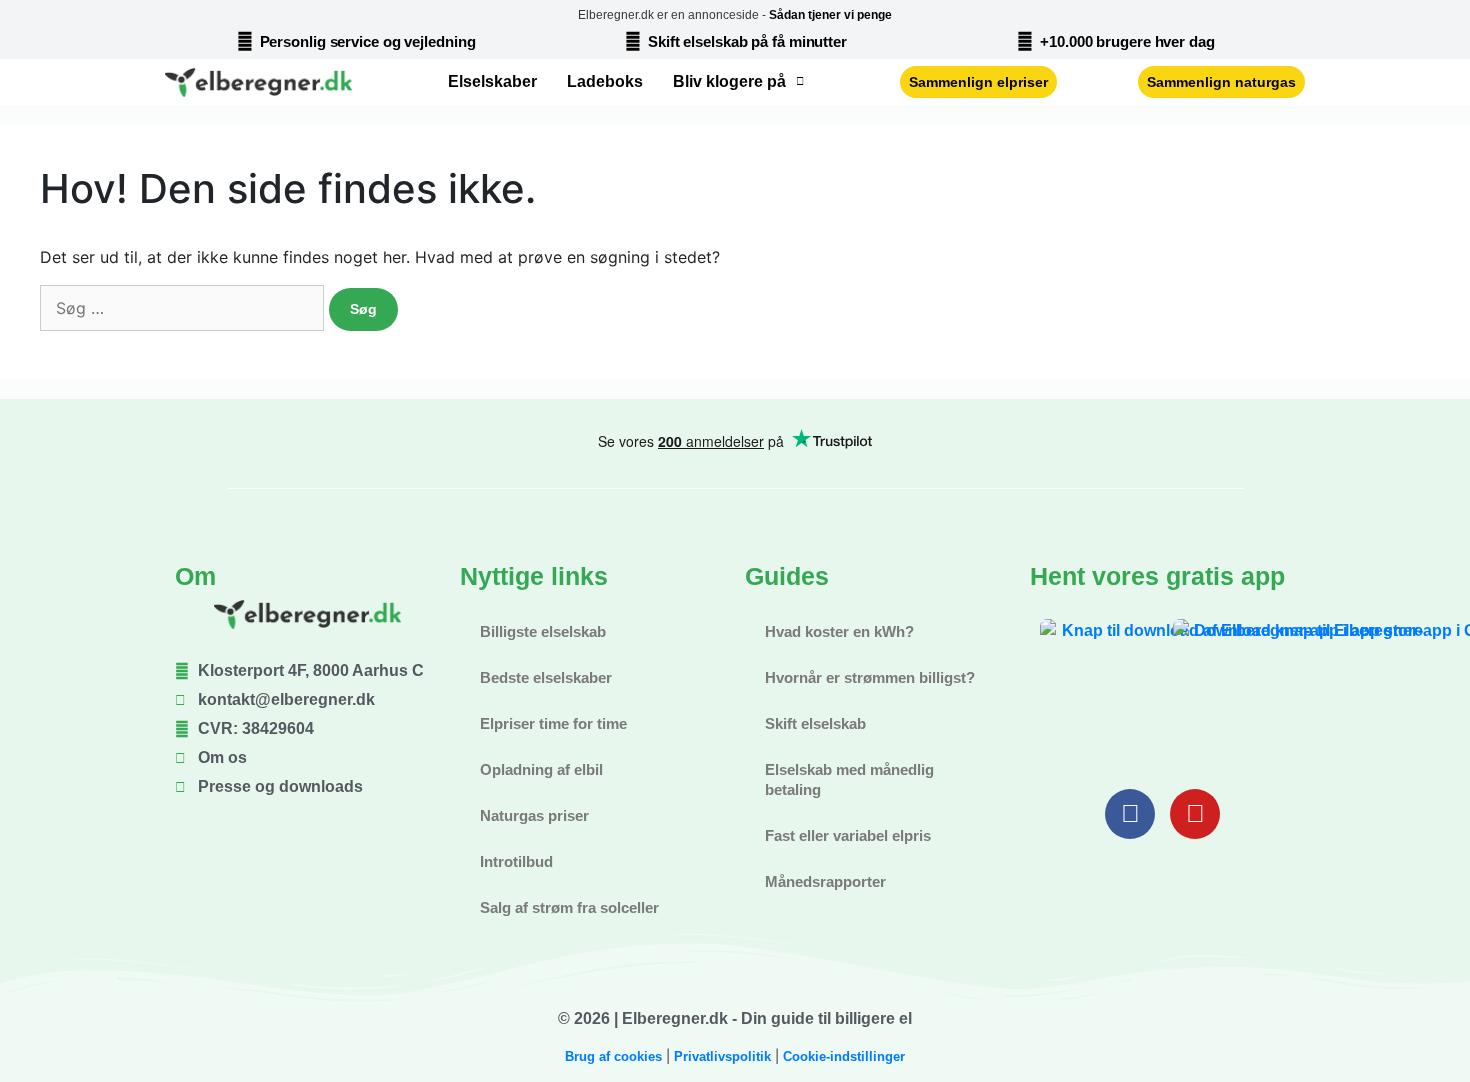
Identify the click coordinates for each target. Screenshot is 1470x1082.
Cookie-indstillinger (844, 1056)
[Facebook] (1130, 814)
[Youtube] (1195, 814)
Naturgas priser (534, 815)
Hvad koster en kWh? (839, 631)
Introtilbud (516, 861)
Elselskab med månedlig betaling (849, 779)
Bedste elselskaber (546, 677)
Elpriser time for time (553, 723)
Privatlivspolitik (722, 1056)
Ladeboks (605, 81)
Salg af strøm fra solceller (569, 907)
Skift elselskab (815, 723)
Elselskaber (492, 81)
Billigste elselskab (543, 631)
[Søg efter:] (182, 308)
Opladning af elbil (541, 769)
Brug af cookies (613, 1056)
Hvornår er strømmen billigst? (870, 677)
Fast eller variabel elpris (848, 835)
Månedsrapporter (825, 881)
